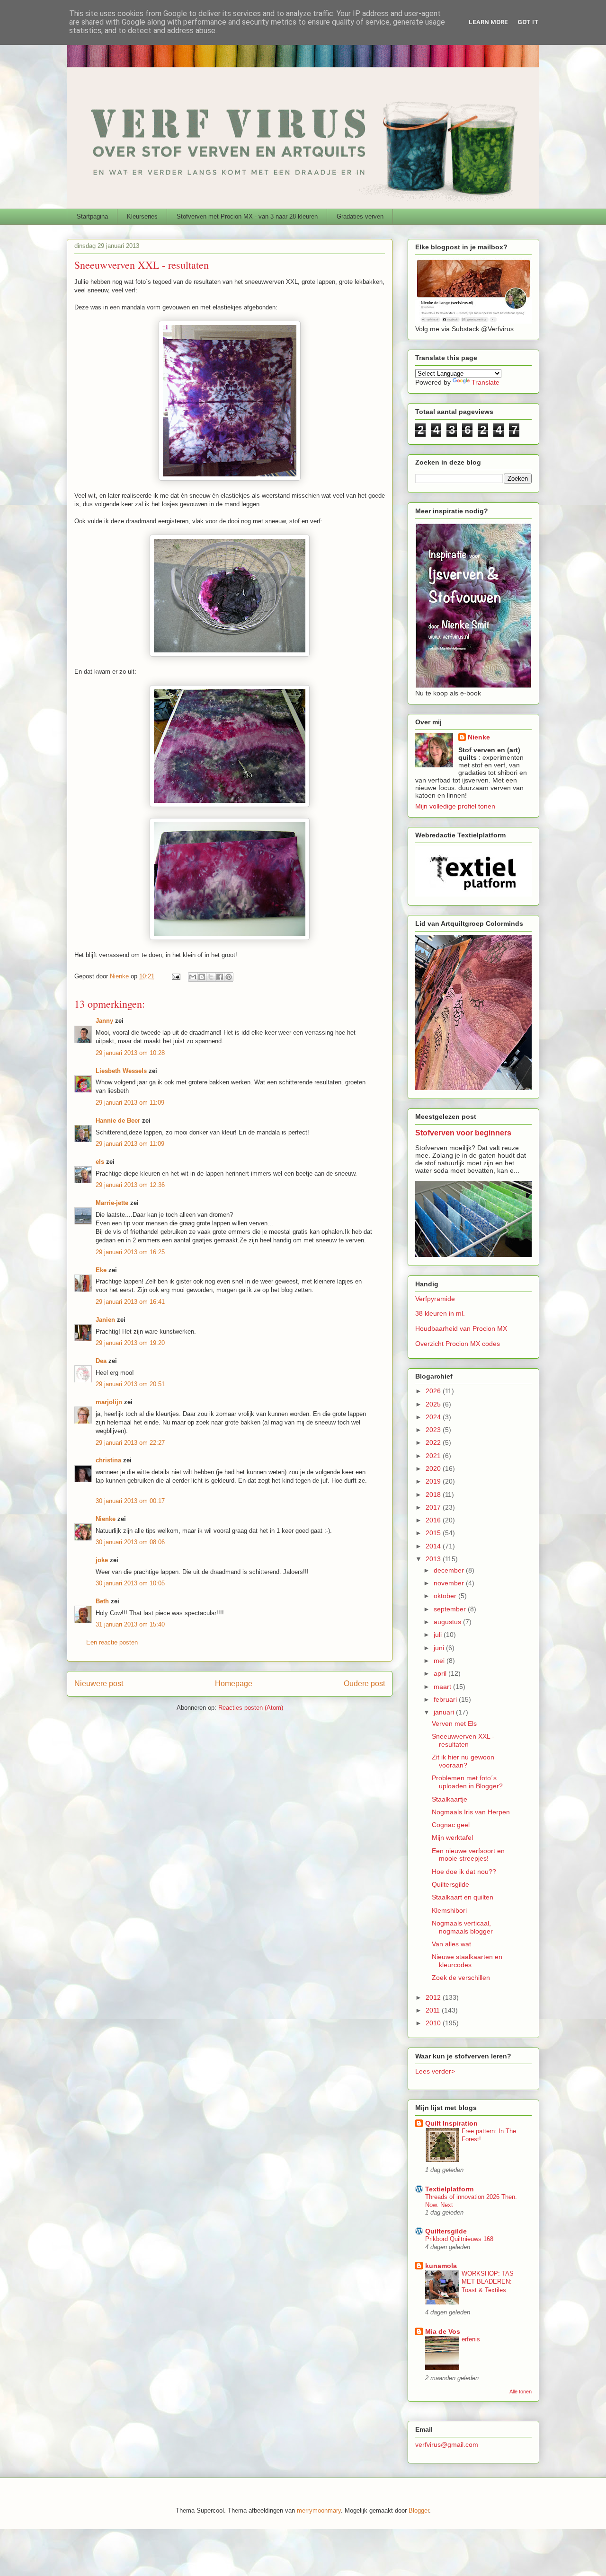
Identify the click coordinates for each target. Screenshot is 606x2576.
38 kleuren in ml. (440, 1313)
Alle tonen (521, 2391)
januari (445, 1712)
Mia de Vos (443, 2331)
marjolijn (109, 1402)
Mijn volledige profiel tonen (455, 806)
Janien (105, 1320)
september (451, 1609)
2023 (434, 1430)
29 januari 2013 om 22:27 (130, 1443)
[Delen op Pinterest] (229, 977)
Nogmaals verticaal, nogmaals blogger (462, 1927)
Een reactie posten (112, 1642)
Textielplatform (449, 2189)
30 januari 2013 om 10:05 (130, 1583)
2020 (434, 1468)
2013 (434, 1559)
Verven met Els (454, 1723)
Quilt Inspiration (451, 2123)
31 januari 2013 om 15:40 (130, 1624)
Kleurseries (142, 216)
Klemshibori (449, 1910)
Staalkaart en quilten (463, 1897)
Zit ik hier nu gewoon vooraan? (463, 1761)
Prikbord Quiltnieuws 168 (459, 2239)
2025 (434, 1404)
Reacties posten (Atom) (251, 1708)
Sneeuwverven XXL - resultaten (463, 1740)
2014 (434, 1546)
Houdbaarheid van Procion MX (461, 1328)
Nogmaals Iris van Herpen (471, 1812)
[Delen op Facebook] (220, 977)
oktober (446, 1596)
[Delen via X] (211, 977)
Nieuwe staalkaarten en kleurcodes (467, 1961)
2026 (434, 1391)
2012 (434, 1997)
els (100, 1162)
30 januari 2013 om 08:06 (130, 1542)
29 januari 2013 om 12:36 (130, 1185)
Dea (101, 1361)
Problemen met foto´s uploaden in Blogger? (467, 1782)
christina (108, 1460)
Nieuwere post (99, 1684)
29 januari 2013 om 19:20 (130, 1343)
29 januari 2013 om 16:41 (130, 1302)
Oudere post (364, 1684)
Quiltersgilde (450, 1884)
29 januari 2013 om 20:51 (130, 1384)
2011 (434, 2010)
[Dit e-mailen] (193, 977)
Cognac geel (451, 1825)
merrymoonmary (319, 2510)
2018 (434, 1495)
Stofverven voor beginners (463, 1133)
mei (440, 1661)
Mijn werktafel (452, 1837)
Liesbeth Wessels (121, 1071)
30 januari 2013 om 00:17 (130, 1501)
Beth (102, 1601)
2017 (434, 1507)
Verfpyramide (435, 1299)
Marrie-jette (112, 1203)
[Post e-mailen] (175, 976)
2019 (434, 1481)
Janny (104, 1021)
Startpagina (92, 216)
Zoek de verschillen (461, 1978)
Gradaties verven (360, 216)
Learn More (488, 22)
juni (440, 1648)
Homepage (234, 1684)
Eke (101, 1270)
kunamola (441, 2266)
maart (443, 1687)
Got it (528, 22)
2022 (434, 1442)
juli (439, 1635)
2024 (434, 1417)
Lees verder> (435, 2071)
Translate (486, 382)
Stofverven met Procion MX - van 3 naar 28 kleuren (247, 216)
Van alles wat (451, 1944)
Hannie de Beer (118, 1121)
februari (446, 1699)
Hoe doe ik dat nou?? (464, 1872)
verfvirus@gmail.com (447, 2444)
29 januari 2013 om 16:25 (130, 1252)
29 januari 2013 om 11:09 (130, 1103)
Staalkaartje (450, 1799)
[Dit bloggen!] (202, 977)
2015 (434, 1533)
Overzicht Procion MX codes (458, 1344)
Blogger (419, 2510)
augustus (448, 1622)
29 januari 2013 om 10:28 (130, 1053)
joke (102, 1560)
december (450, 1570)
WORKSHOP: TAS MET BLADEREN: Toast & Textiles (488, 2282)
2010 (434, 2023)
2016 (434, 1520)
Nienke (106, 1519)
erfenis (471, 2339)
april (441, 1673)
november (450, 1583)
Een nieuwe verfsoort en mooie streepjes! (468, 1855)
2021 (434, 1456)
